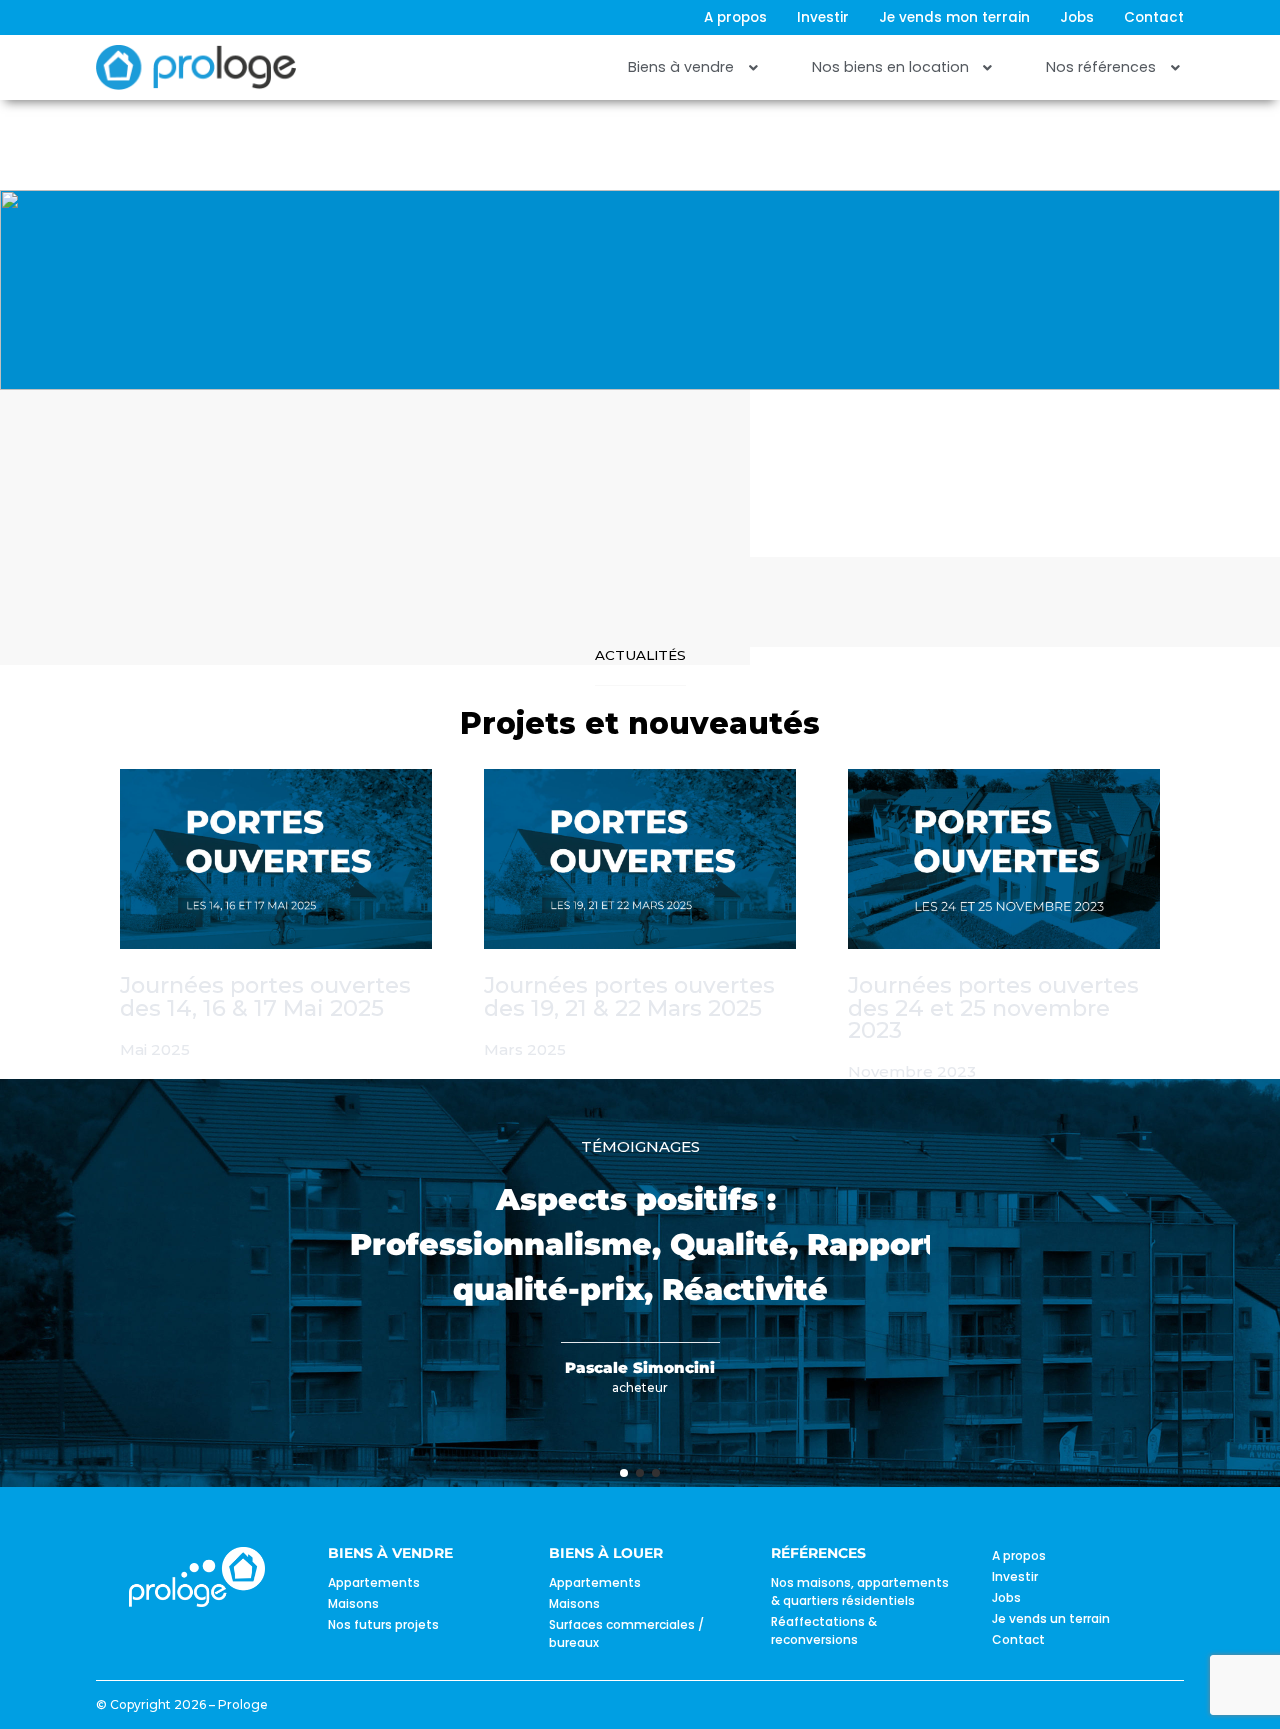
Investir (823, 18)
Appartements (374, 1582)
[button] (695, 68)
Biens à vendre (681, 67)
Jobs (1077, 18)
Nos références (1101, 67)
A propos (735, 18)
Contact (1154, 18)
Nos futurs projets (383, 1624)
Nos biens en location (890, 67)
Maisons (353, 1603)
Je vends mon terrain (954, 18)
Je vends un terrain (1051, 1618)
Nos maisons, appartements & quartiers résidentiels (860, 1591)
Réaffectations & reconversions (824, 1630)
